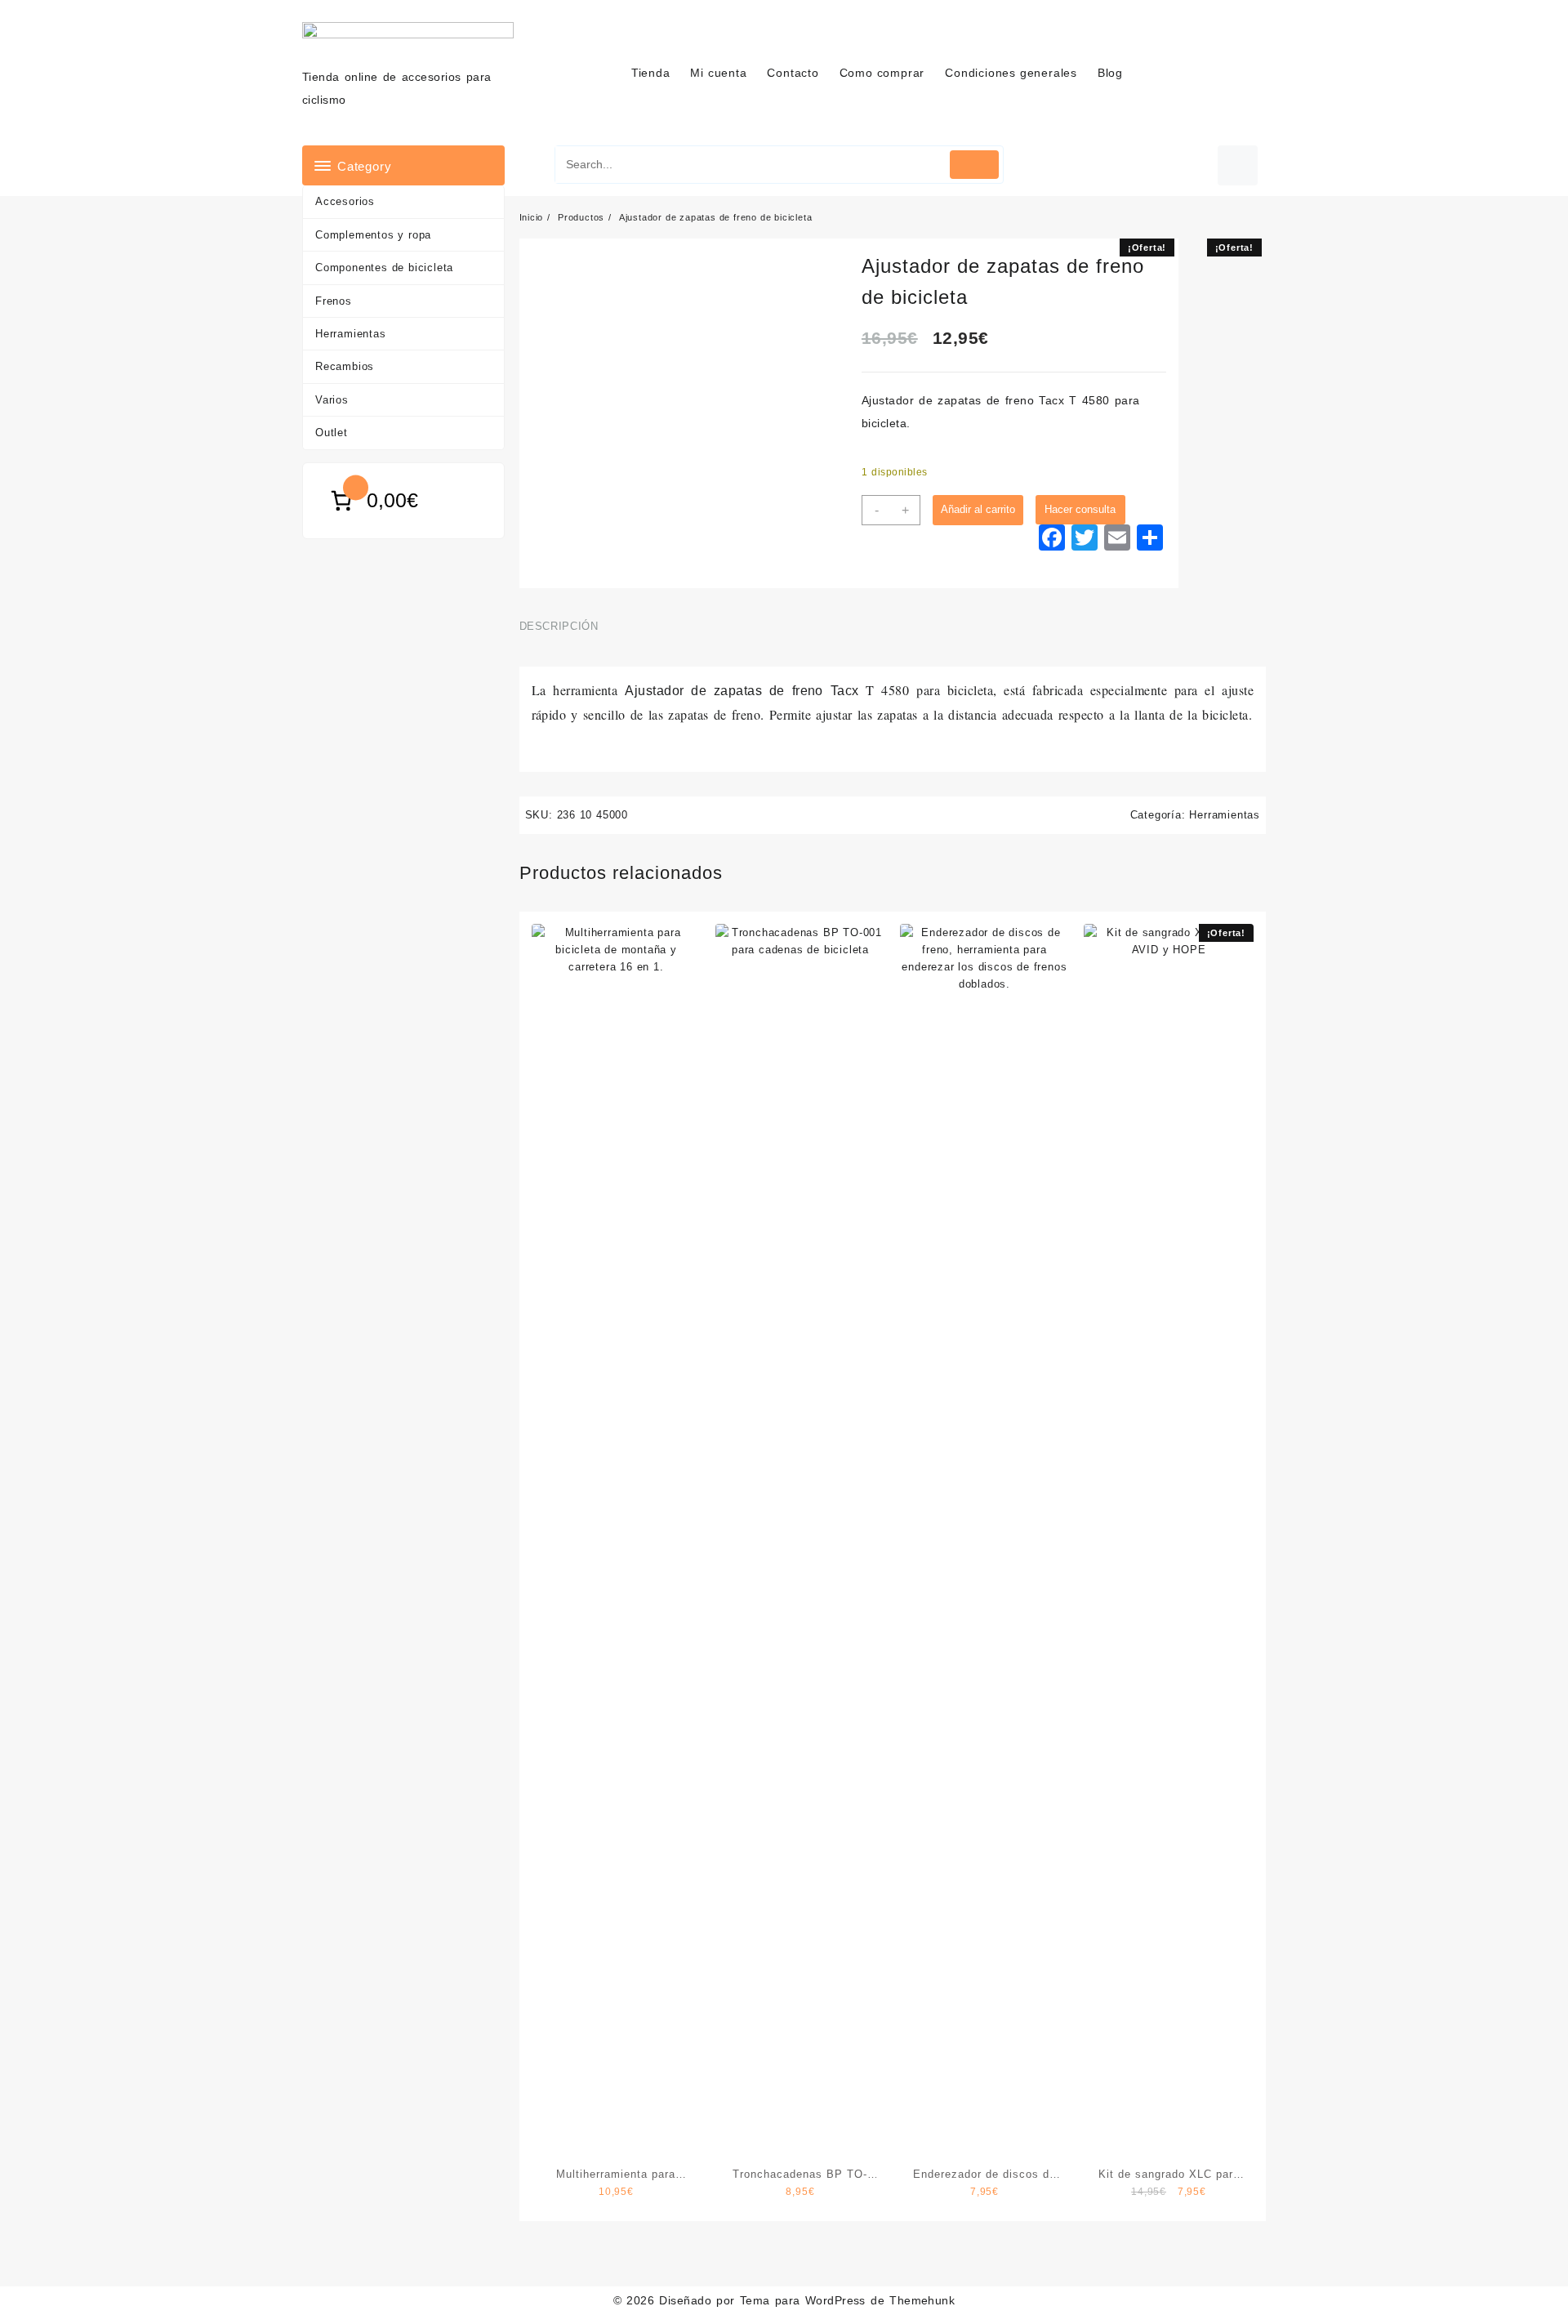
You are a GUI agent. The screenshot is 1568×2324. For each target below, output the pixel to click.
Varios (332, 400)
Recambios (345, 366)
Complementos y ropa (373, 235)
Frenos (334, 301)
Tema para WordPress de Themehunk (848, 2300)
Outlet (332, 433)
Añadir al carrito (978, 509)
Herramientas (351, 334)
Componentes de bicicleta (384, 268)
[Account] (1238, 165)
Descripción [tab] (559, 626)
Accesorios (345, 201)
